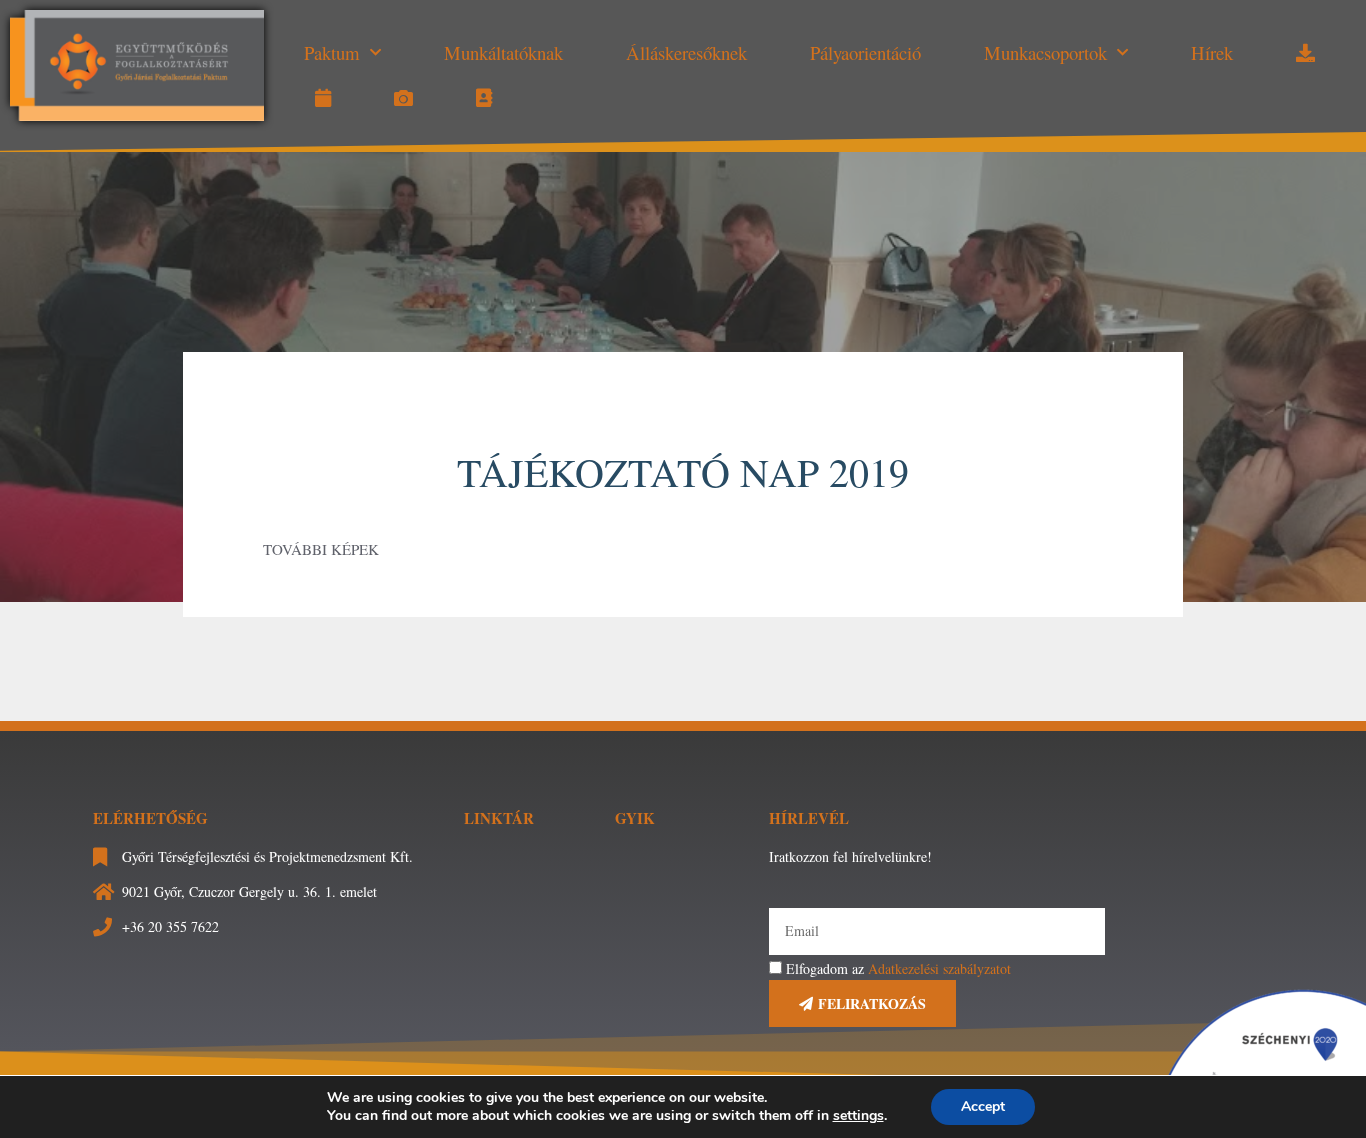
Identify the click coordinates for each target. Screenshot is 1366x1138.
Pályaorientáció (865, 52)
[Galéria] (403, 98)
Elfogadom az (898, 968)
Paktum (332, 52)
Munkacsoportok (1045, 52)
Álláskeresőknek (686, 52)
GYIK (635, 818)
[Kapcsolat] (484, 98)
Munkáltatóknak (503, 52)
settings (858, 1116)
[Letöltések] (1305, 53)
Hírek (1212, 52)
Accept (983, 1106)
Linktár (499, 818)
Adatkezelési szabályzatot (939, 968)
